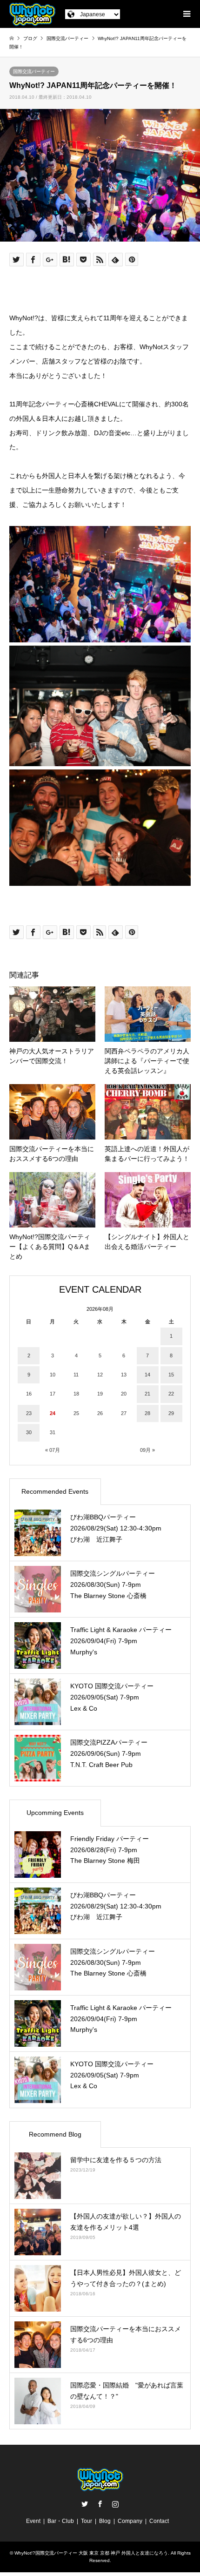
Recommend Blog (55, 2134)
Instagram (115, 2504)
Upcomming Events (55, 1813)
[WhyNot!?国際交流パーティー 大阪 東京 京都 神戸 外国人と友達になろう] (32, 14)
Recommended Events (55, 1491)
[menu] (186, 14)
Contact (159, 2521)
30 (29, 1432)
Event (33, 2521)
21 (147, 1394)
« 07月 (53, 1450)
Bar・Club (61, 2521)
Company (130, 2521)
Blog (105, 2521)
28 (147, 1413)
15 (171, 1375)
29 (171, 1413)
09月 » (147, 1450)
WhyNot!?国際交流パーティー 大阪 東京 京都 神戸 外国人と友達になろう (91, 2553)
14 (147, 1375)
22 (171, 1394)
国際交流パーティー (34, 71)
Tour (87, 2521)
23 (29, 1413)
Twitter (85, 2504)
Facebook (100, 2504)
